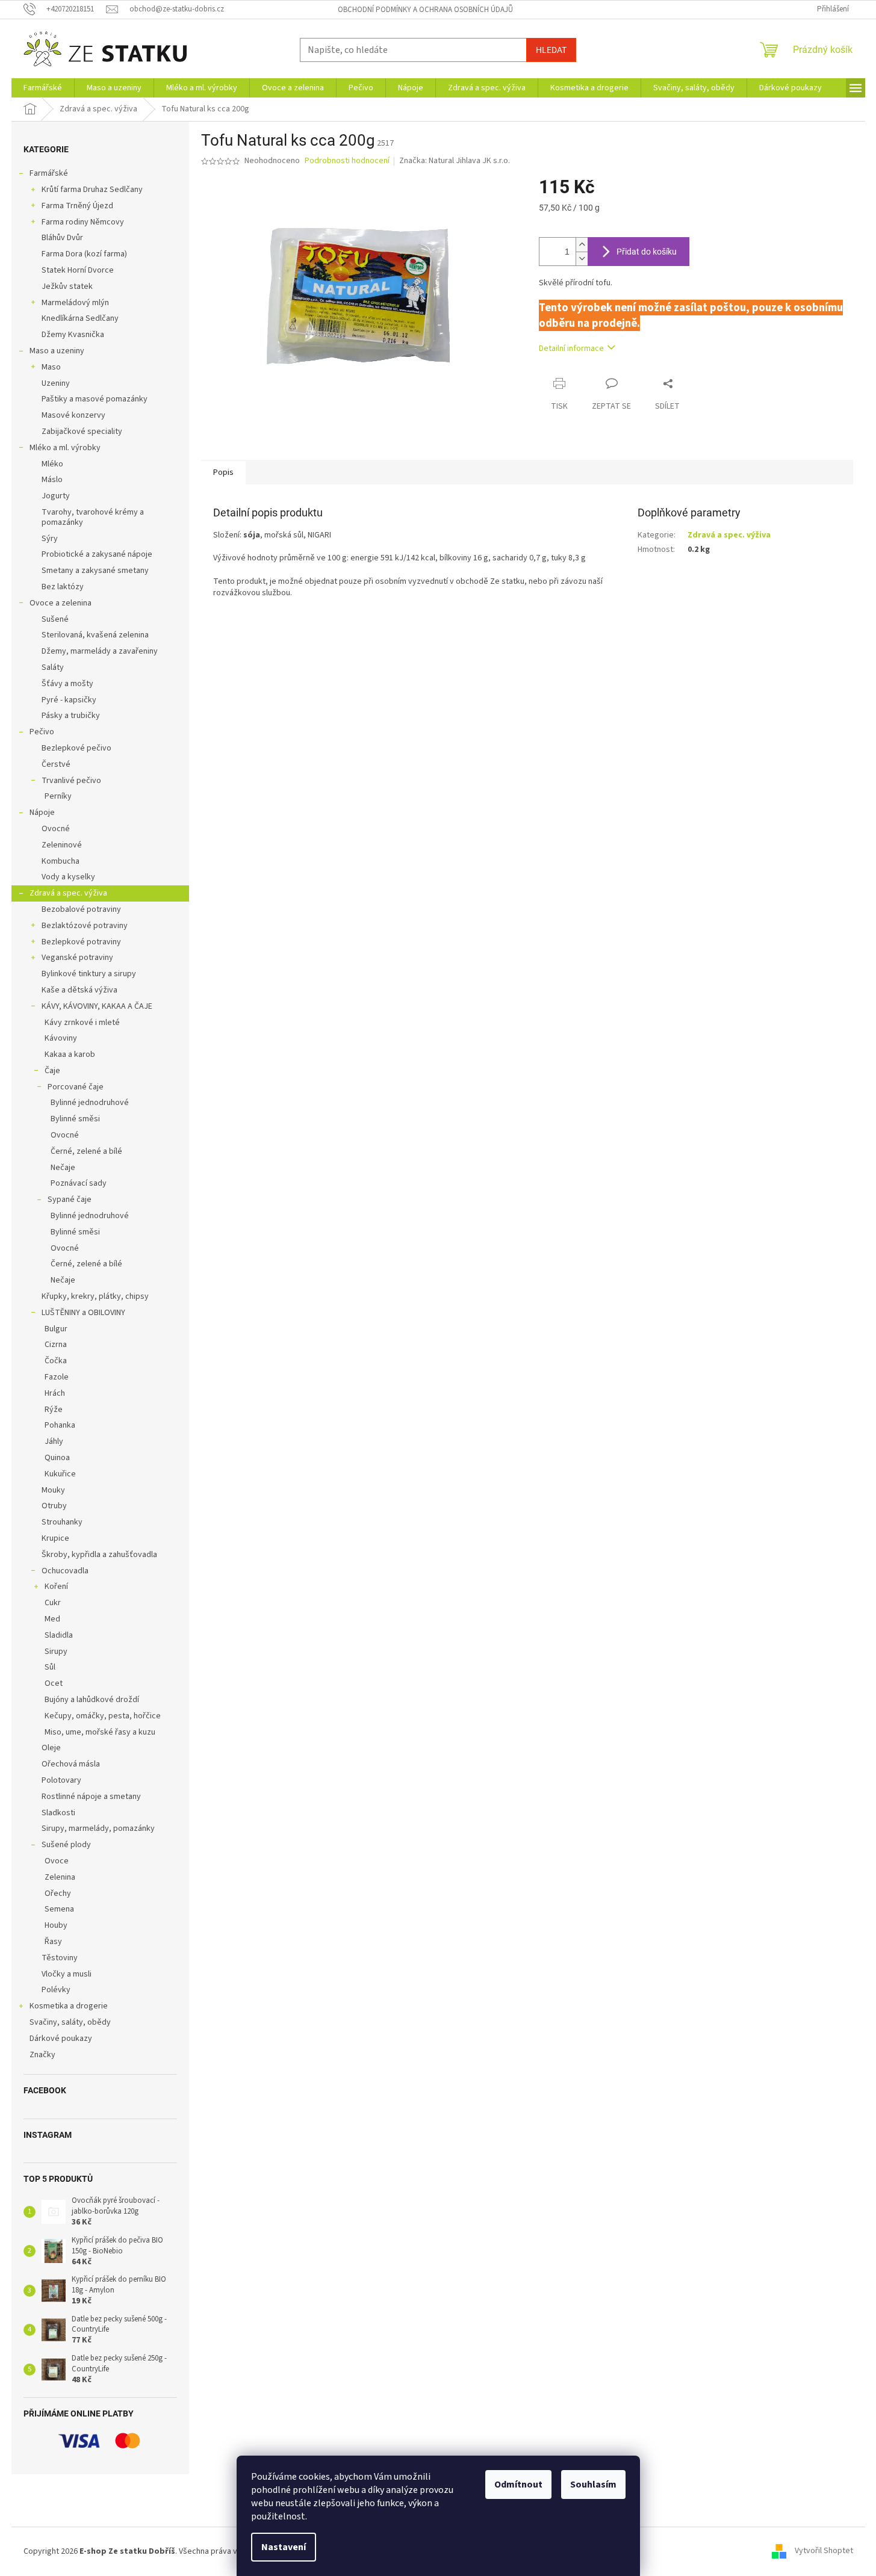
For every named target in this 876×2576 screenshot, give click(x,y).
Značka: (455, 161)
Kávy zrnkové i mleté (82, 1023)
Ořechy (58, 1893)
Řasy (53, 1942)
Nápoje (42, 813)
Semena (59, 1909)
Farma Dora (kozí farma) (84, 254)
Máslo (52, 480)
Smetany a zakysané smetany (95, 571)
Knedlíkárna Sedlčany (80, 318)
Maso (51, 367)
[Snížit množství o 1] (582, 259)
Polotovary (61, 1780)
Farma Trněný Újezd (77, 206)
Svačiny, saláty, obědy (70, 2022)
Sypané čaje (70, 1200)
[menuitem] (43, 88)
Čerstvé (56, 764)
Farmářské (49, 173)
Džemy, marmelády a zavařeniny (100, 651)
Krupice (55, 1538)
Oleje (51, 1748)
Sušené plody (66, 1845)
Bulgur (56, 1329)
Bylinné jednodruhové (90, 1103)
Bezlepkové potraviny (81, 942)
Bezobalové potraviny (81, 909)
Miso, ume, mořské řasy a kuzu (100, 1732)
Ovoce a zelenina (61, 603)
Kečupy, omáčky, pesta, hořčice (103, 1716)
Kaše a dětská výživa (79, 990)
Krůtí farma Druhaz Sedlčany (92, 190)
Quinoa (57, 1458)
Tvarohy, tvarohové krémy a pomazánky (93, 517)
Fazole (57, 1377)
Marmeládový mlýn (75, 303)
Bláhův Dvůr (62, 238)
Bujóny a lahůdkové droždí (92, 1700)
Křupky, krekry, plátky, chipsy (95, 1296)
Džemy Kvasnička (73, 335)
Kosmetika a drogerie (69, 2006)
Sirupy (56, 1652)
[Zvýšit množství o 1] (582, 245)
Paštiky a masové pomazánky (95, 399)
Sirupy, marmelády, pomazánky (98, 1828)
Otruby (54, 1506)
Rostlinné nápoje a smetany (91, 1797)
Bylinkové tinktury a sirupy (89, 974)
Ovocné (56, 829)
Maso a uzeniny (57, 351)
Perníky (58, 796)
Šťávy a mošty (67, 684)
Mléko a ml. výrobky (65, 448)
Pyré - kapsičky (69, 700)
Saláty (53, 667)
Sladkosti (58, 1813)
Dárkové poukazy (61, 2039)
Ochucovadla (65, 1571)
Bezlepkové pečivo (76, 748)
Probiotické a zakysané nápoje (97, 554)
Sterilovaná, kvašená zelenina (95, 635)
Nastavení (284, 2547)
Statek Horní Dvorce (78, 270)
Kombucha (61, 861)
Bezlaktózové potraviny (85, 926)
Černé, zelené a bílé (86, 1151)
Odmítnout (518, 2485)
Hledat (551, 50)
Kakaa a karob (70, 1054)
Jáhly (54, 1441)
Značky (42, 2055)
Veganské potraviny (77, 958)
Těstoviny (60, 1958)
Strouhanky (62, 1522)
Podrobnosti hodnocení (347, 161)
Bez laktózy (63, 587)
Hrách (55, 1393)
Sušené (55, 619)
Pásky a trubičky (71, 716)
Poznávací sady (79, 1183)
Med (52, 1619)
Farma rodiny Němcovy (83, 222)
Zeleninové (62, 845)
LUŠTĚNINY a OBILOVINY (83, 1313)
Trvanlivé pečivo (71, 781)
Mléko (52, 464)
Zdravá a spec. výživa (68, 893)
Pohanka (60, 1425)
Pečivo (42, 732)
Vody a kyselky (68, 877)
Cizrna (56, 1345)
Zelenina (60, 1877)
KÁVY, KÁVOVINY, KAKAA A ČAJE (97, 1006)
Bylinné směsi (75, 1119)
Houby (56, 1925)
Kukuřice (60, 1474)
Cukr (53, 1603)
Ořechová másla (71, 1764)
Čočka (56, 1361)
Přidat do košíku (647, 252)
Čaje (52, 1071)
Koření (56, 1587)
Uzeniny (56, 383)
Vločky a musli (67, 1974)
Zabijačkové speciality (82, 432)
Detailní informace (571, 348)
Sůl (50, 1667)
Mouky (53, 1490)
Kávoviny (61, 1038)
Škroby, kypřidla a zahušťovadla (99, 1555)
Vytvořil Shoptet (824, 2551)
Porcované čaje (76, 1087)
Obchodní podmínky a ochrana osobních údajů (425, 10)
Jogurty (56, 496)
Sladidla (59, 1635)
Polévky (56, 1990)
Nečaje (63, 1168)
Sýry (50, 539)
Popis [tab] (223, 472)
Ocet (54, 1683)
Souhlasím (593, 2485)
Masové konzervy (73, 415)
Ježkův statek (67, 286)
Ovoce (57, 1861)
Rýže (54, 1410)
